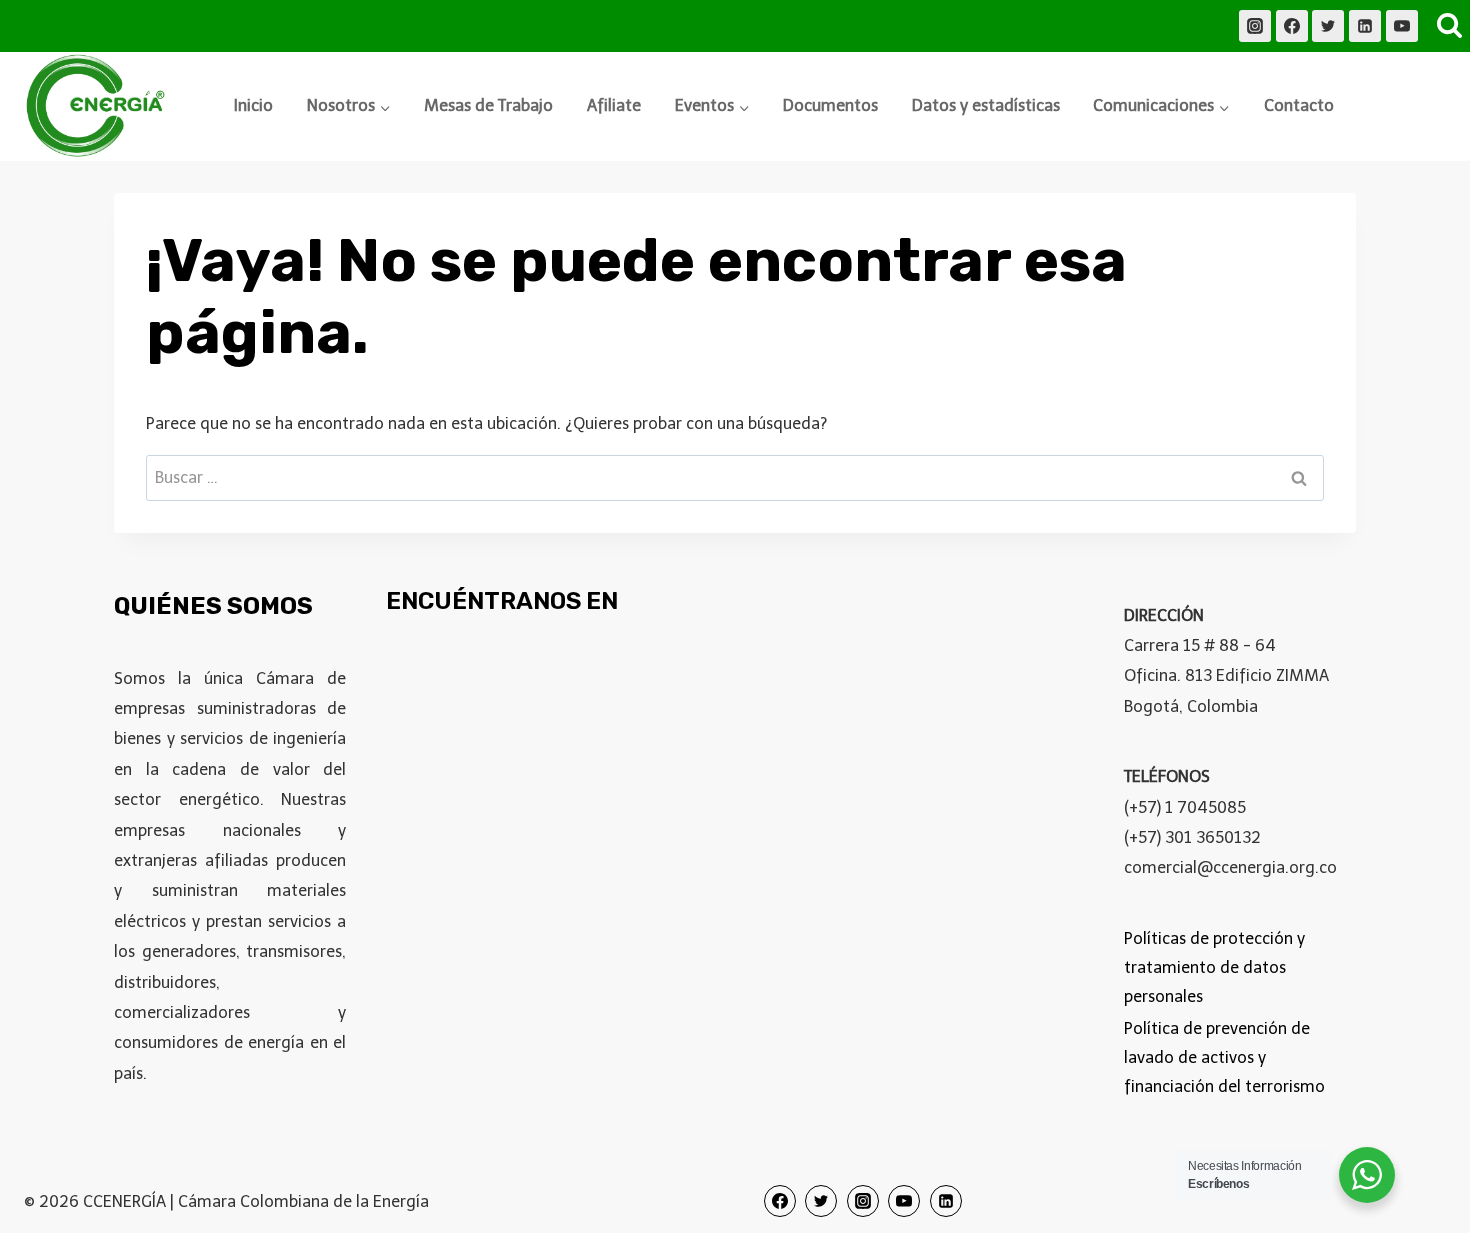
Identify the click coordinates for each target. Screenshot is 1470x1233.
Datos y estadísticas (986, 105)
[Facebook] (1292, 26)
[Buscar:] (735, 477)
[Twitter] (1328, 26)
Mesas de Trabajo (488, 105)
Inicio (253, 105)
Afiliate (614, 105)
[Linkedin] (1365, 26)
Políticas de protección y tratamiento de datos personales (1214, 967)
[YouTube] (1402, 26)
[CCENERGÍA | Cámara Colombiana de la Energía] (99, 106)
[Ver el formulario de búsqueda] (1449, 26)
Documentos (830, 105)
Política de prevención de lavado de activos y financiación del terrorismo (1224, 1057)
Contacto (1299, 105)
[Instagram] (1255, 26)
